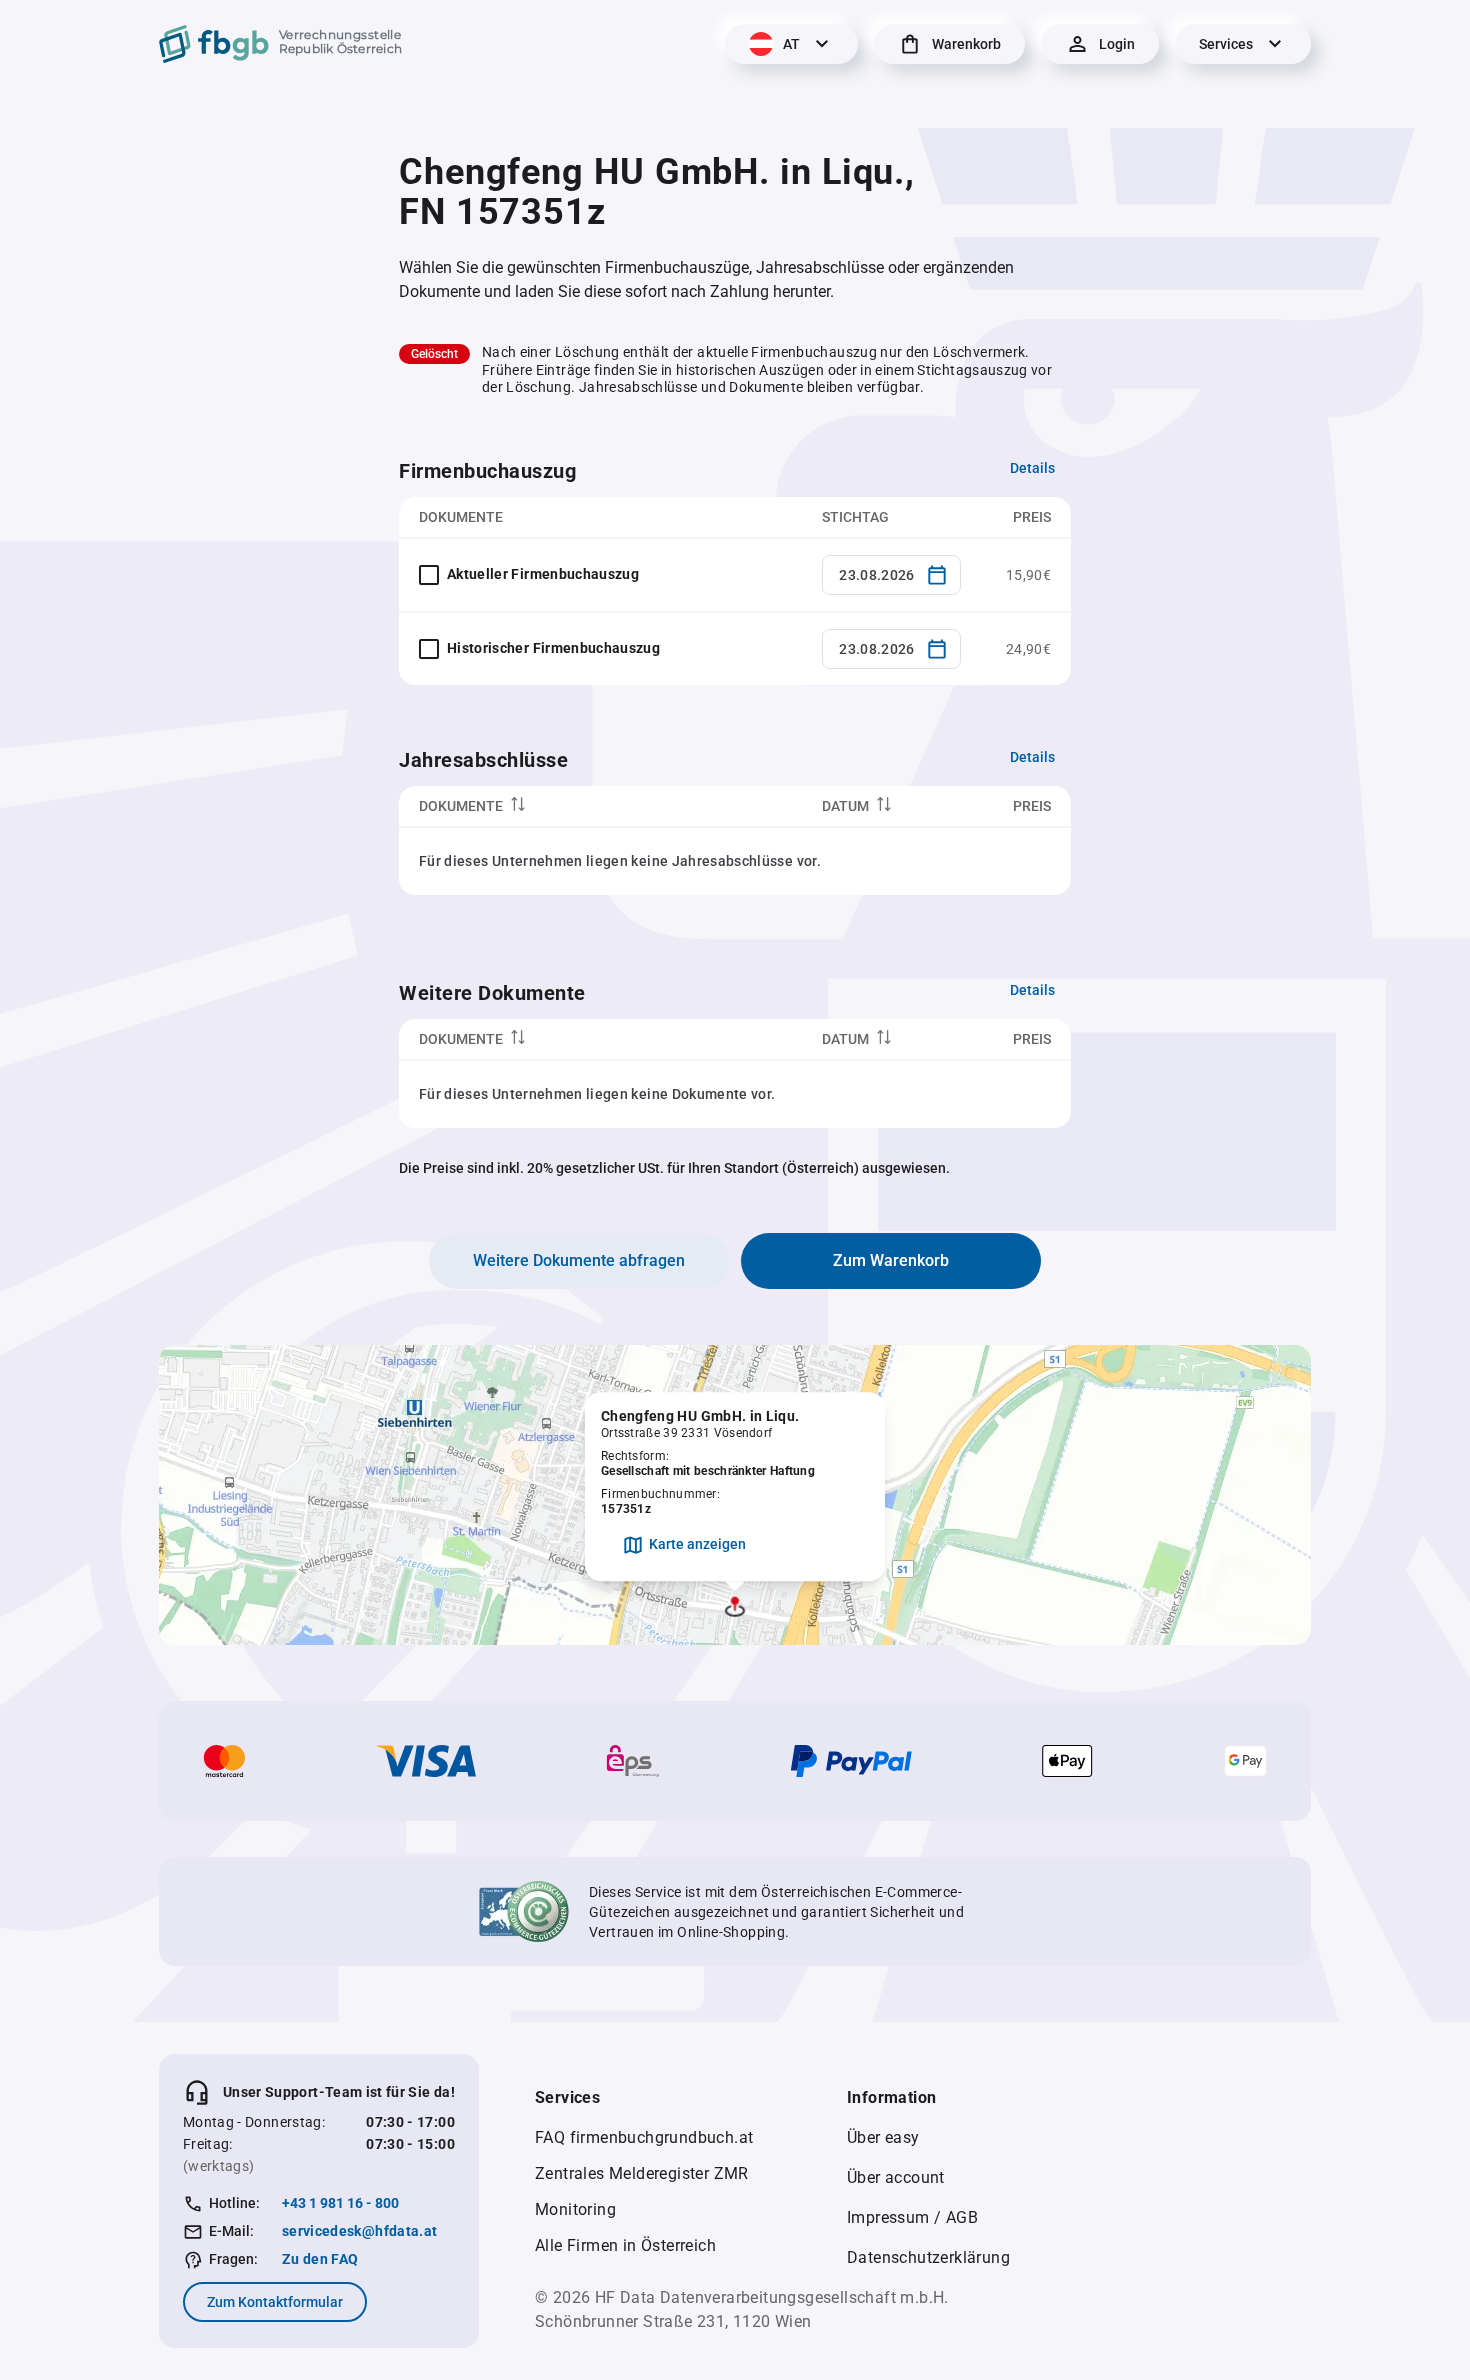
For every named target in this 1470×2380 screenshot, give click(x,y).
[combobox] (891, 575)
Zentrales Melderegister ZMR (642, 2173)
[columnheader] (600, 806)
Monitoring (575, 2209)
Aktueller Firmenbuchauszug (543, 574)
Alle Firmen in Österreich (625, 2245)
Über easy (883, 2137)
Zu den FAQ (320, 2259)
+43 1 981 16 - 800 (340, 2203)
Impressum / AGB (912, 2217)
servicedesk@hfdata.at (359, 2231)
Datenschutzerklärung (928, 2257)
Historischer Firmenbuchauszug (553, 648)
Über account (896, 2177)
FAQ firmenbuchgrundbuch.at (644, 2137)
